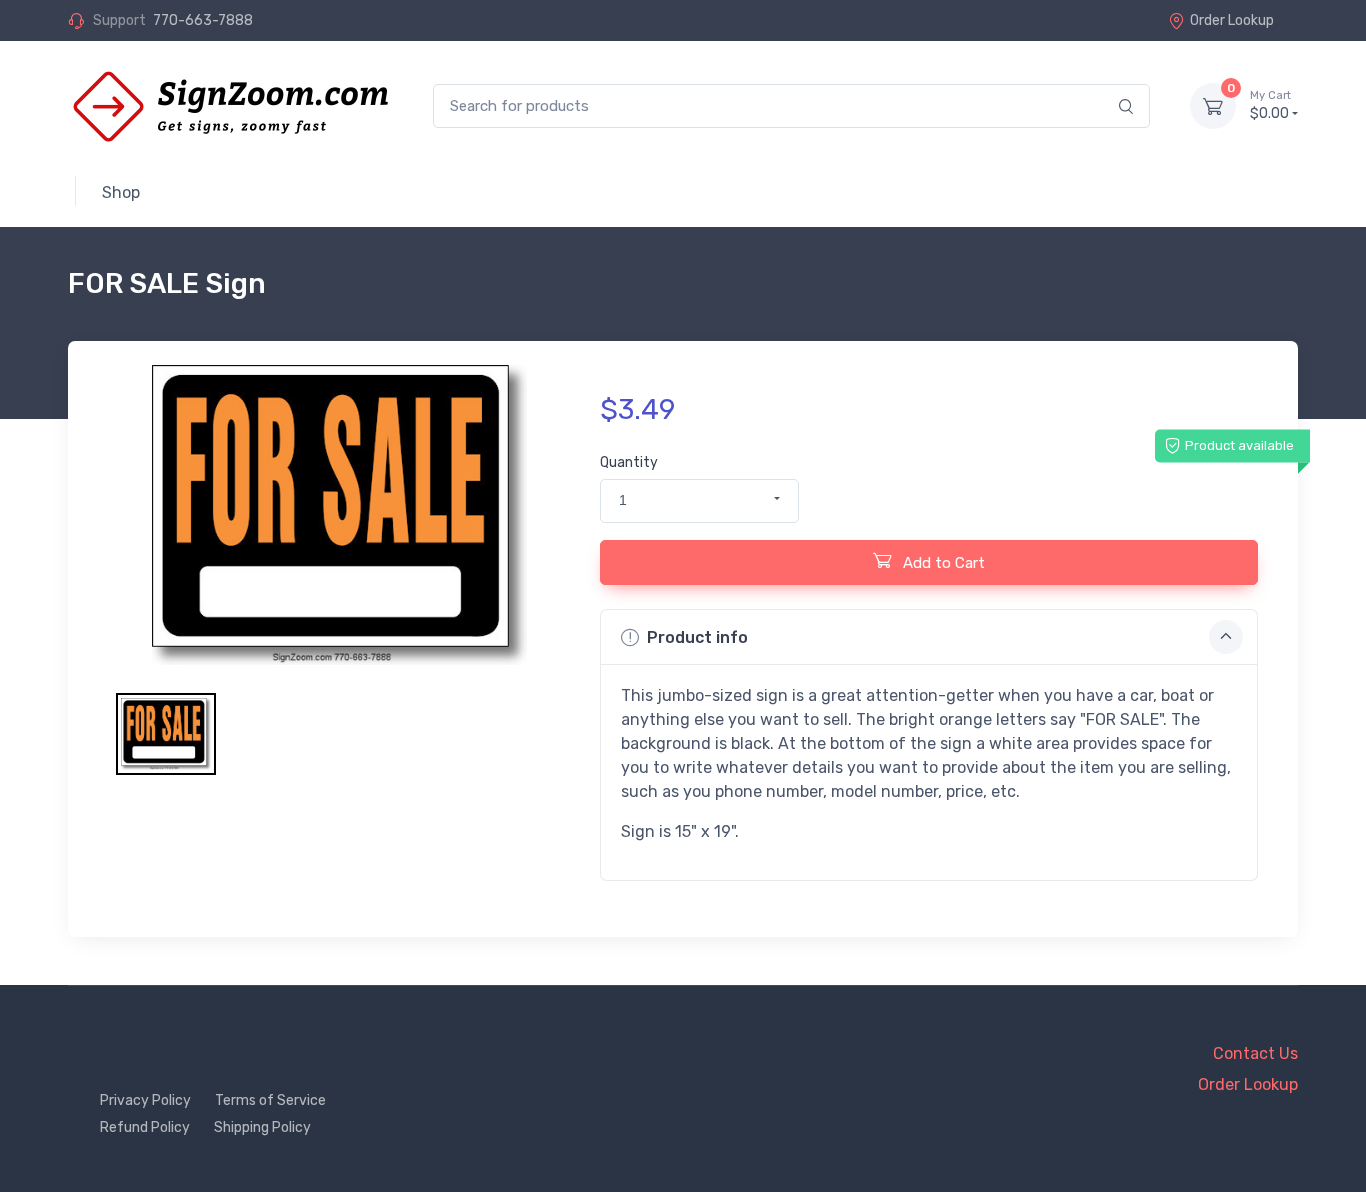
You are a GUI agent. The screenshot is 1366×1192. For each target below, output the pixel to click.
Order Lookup (1232, 20)
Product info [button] (697, 637)
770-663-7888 (203, 20)
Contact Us (1255, 1053)
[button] (699, 501)
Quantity (629, 462)
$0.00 (1270, 105)
